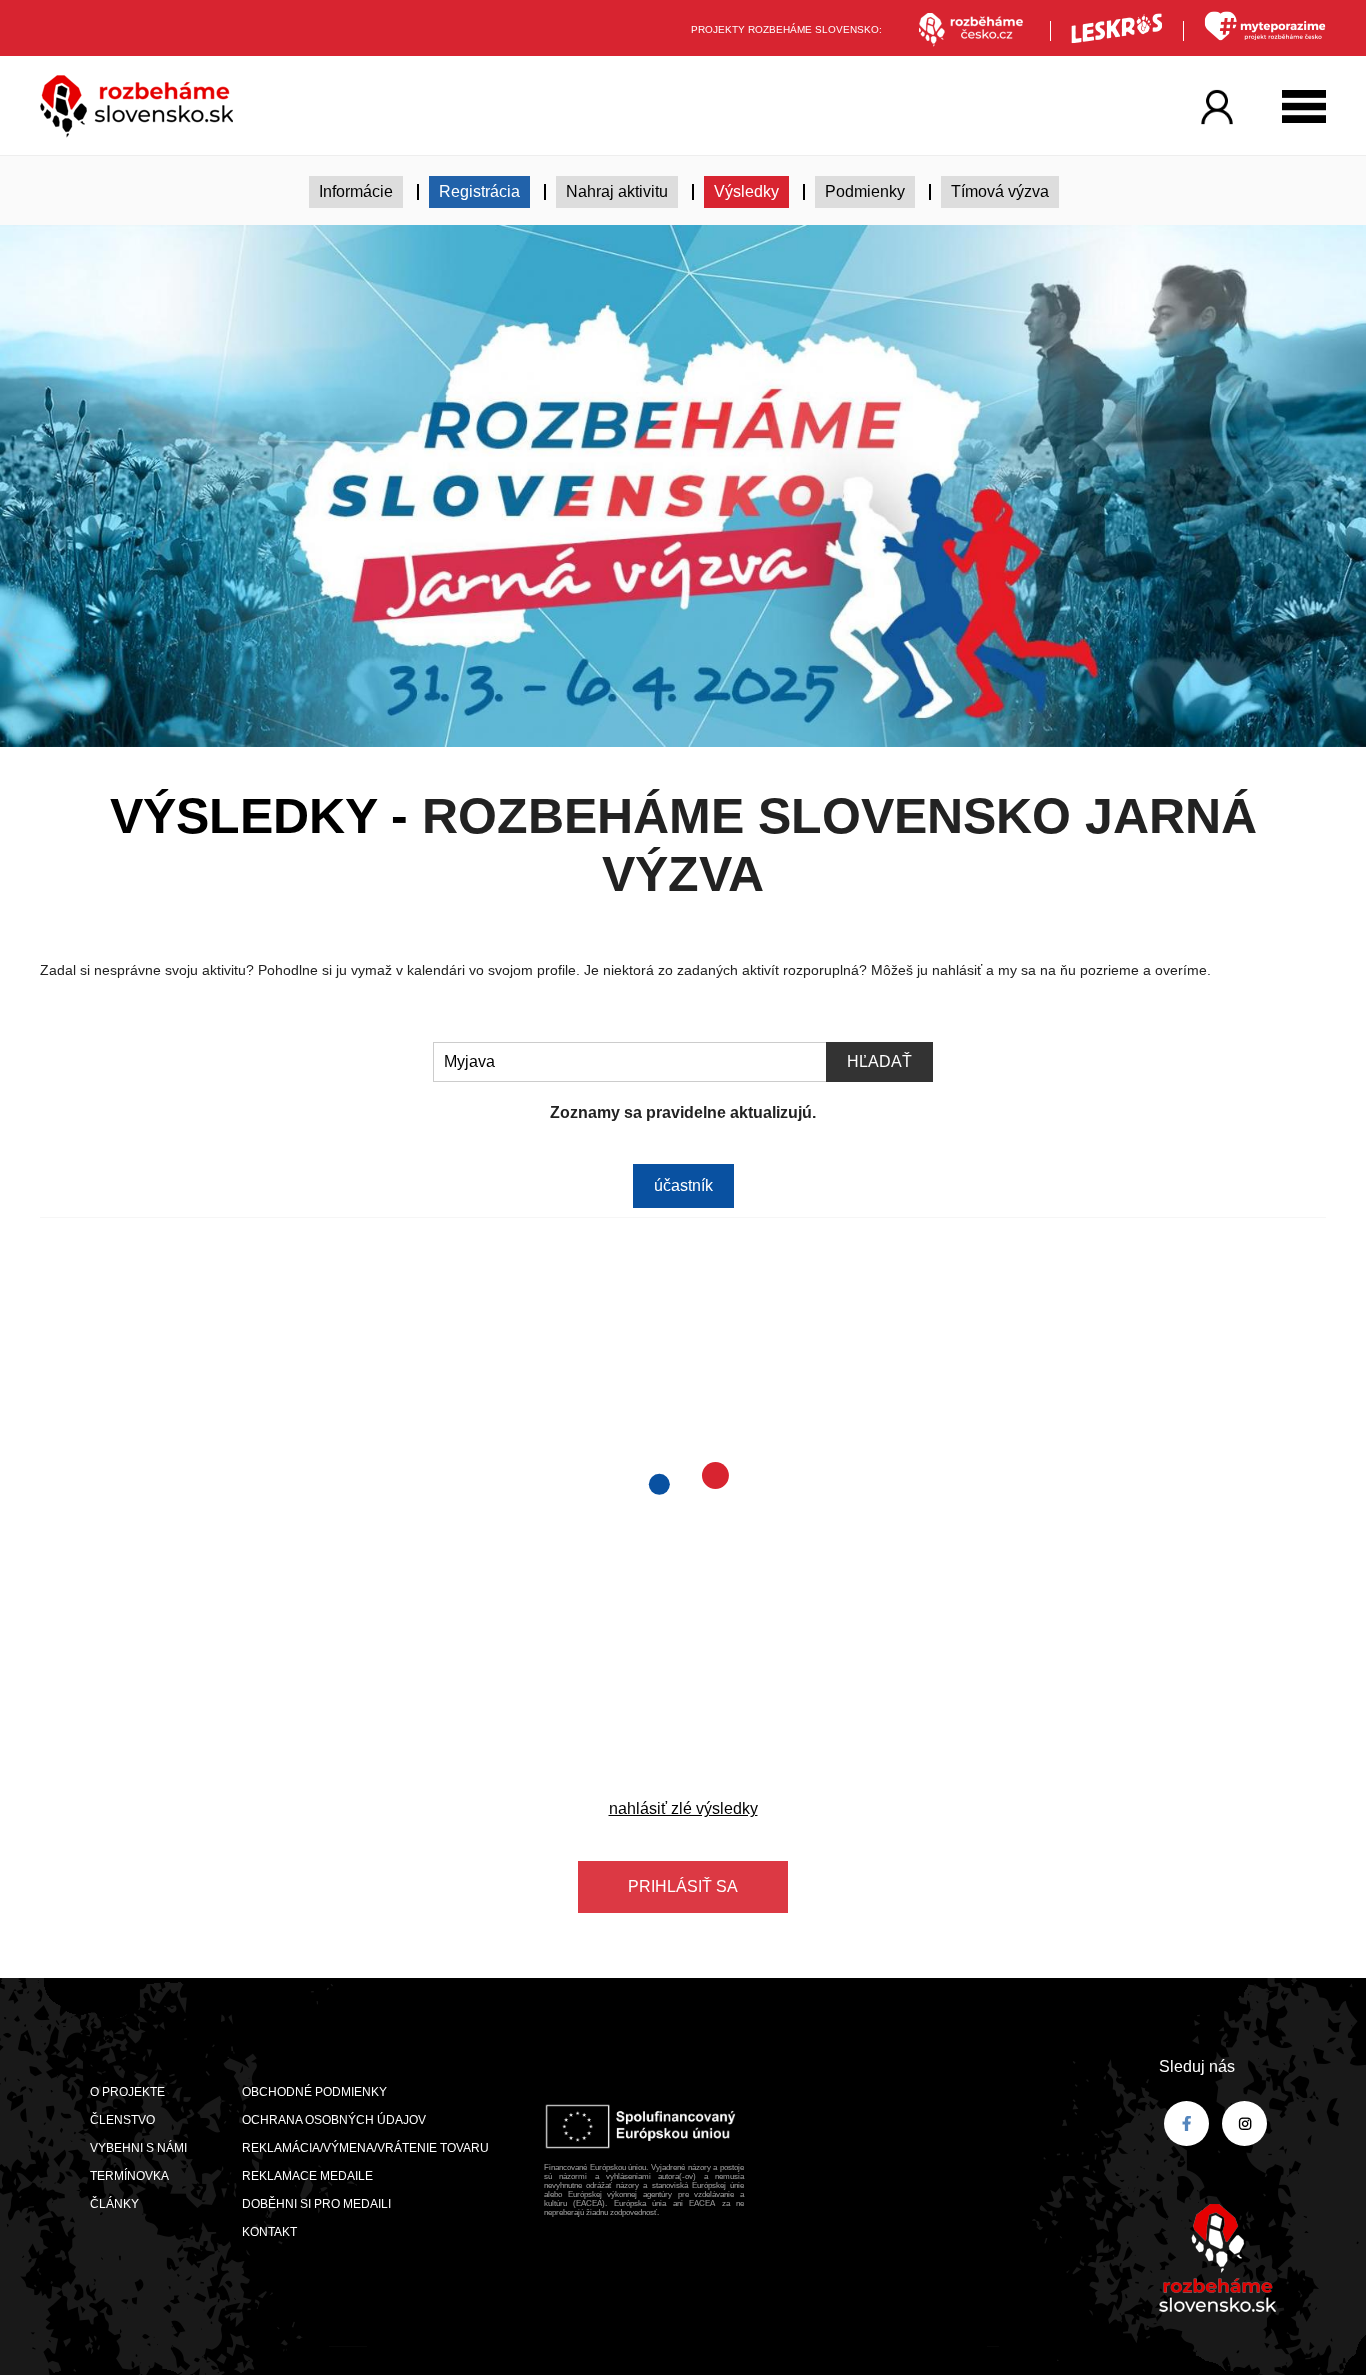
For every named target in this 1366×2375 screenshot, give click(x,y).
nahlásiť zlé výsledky (683, 1808)
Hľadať (879, 1061)
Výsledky (746, 191)
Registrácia (479, 191)
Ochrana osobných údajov (334, 2120)
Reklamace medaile (307, 2176)
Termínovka (129, 2176)
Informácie (356, 191)
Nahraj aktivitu (617, 191)
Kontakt (269, 2232)
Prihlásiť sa (683, 1886)
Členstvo (122, 2120)
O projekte (127, 2092)
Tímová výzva (1000, 191)
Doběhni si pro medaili (316, 2204)
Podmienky (865, 191)
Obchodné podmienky (314, 2092)
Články (114, 2204)
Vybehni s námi (138, 2148)
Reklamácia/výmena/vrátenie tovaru (365, 2148)
